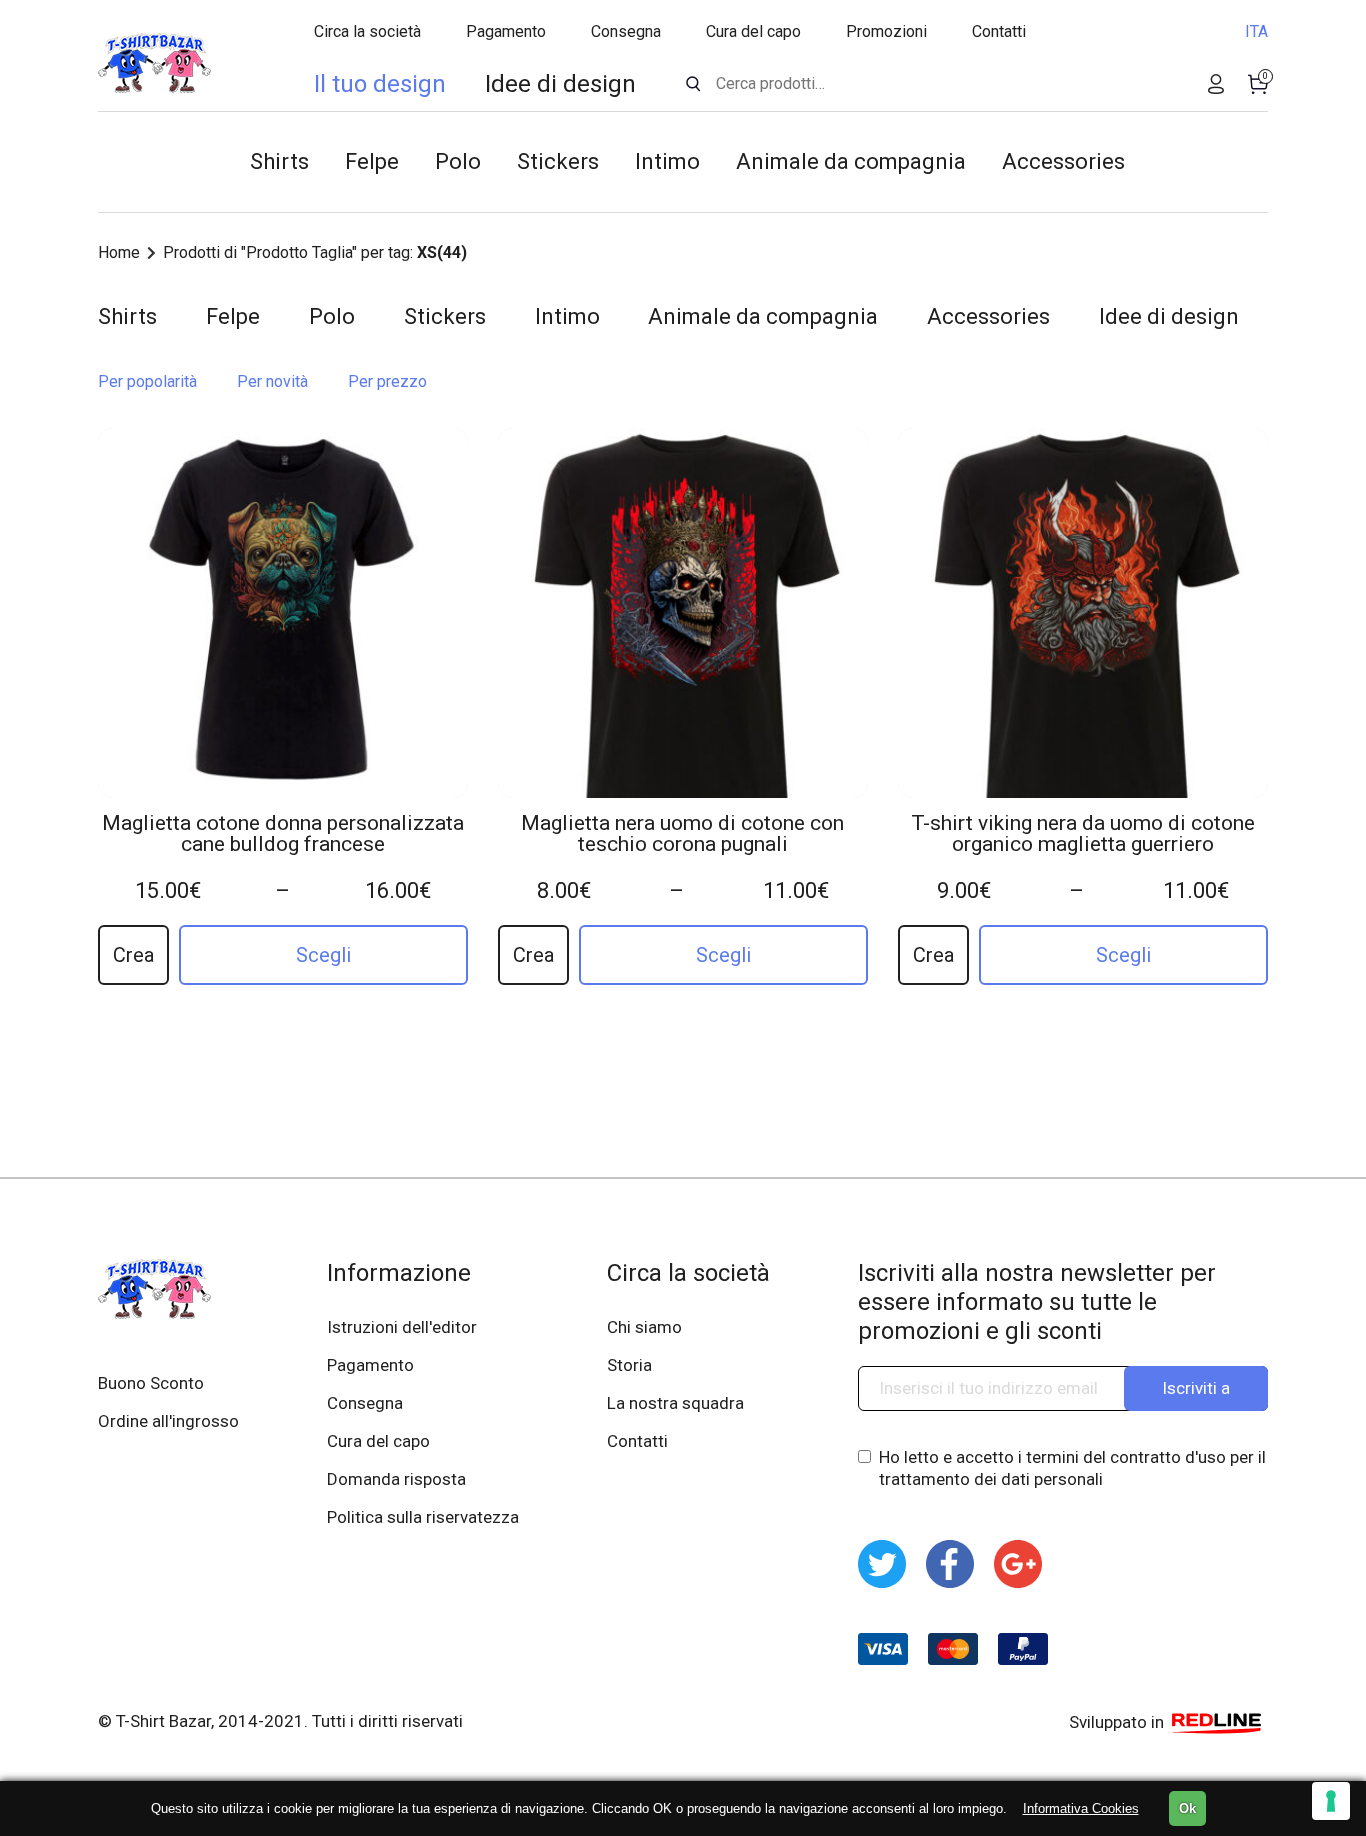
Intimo (667, 161)
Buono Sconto (151, 1383)
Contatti (999, 31)
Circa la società (367, 31)
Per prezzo (387, 381)
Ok (1187, 1808)
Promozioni (886, 31)
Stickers (558, 161)
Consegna (626, 31)
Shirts (279, 161)
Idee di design (560, 84)
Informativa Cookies (1081, 1808)
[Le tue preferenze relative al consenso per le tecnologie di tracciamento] (1331, 1801)
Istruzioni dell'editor (402, 1327)
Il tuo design (380, 84)
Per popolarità (147, 381)
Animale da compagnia (851, 161)
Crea (133, 955)
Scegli (323, 955)
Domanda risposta (396, 1479)
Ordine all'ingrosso (168, 1421)
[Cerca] (693, 84)
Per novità (272, 381)
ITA (1256, 31)
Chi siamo (644, 1327)
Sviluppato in (1118, 1722)
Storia (629, 1365)
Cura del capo (753, 31)
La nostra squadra (675, 1403)
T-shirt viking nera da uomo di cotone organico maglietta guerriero (1083, 834)
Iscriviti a (1196, 1388)
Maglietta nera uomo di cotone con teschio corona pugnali (682, 834)
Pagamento (506, 31)
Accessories (1063, 161)
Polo (458, 161)
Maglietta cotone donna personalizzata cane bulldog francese (283, 834)
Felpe (372, 161)
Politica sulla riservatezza (423, 1517)
